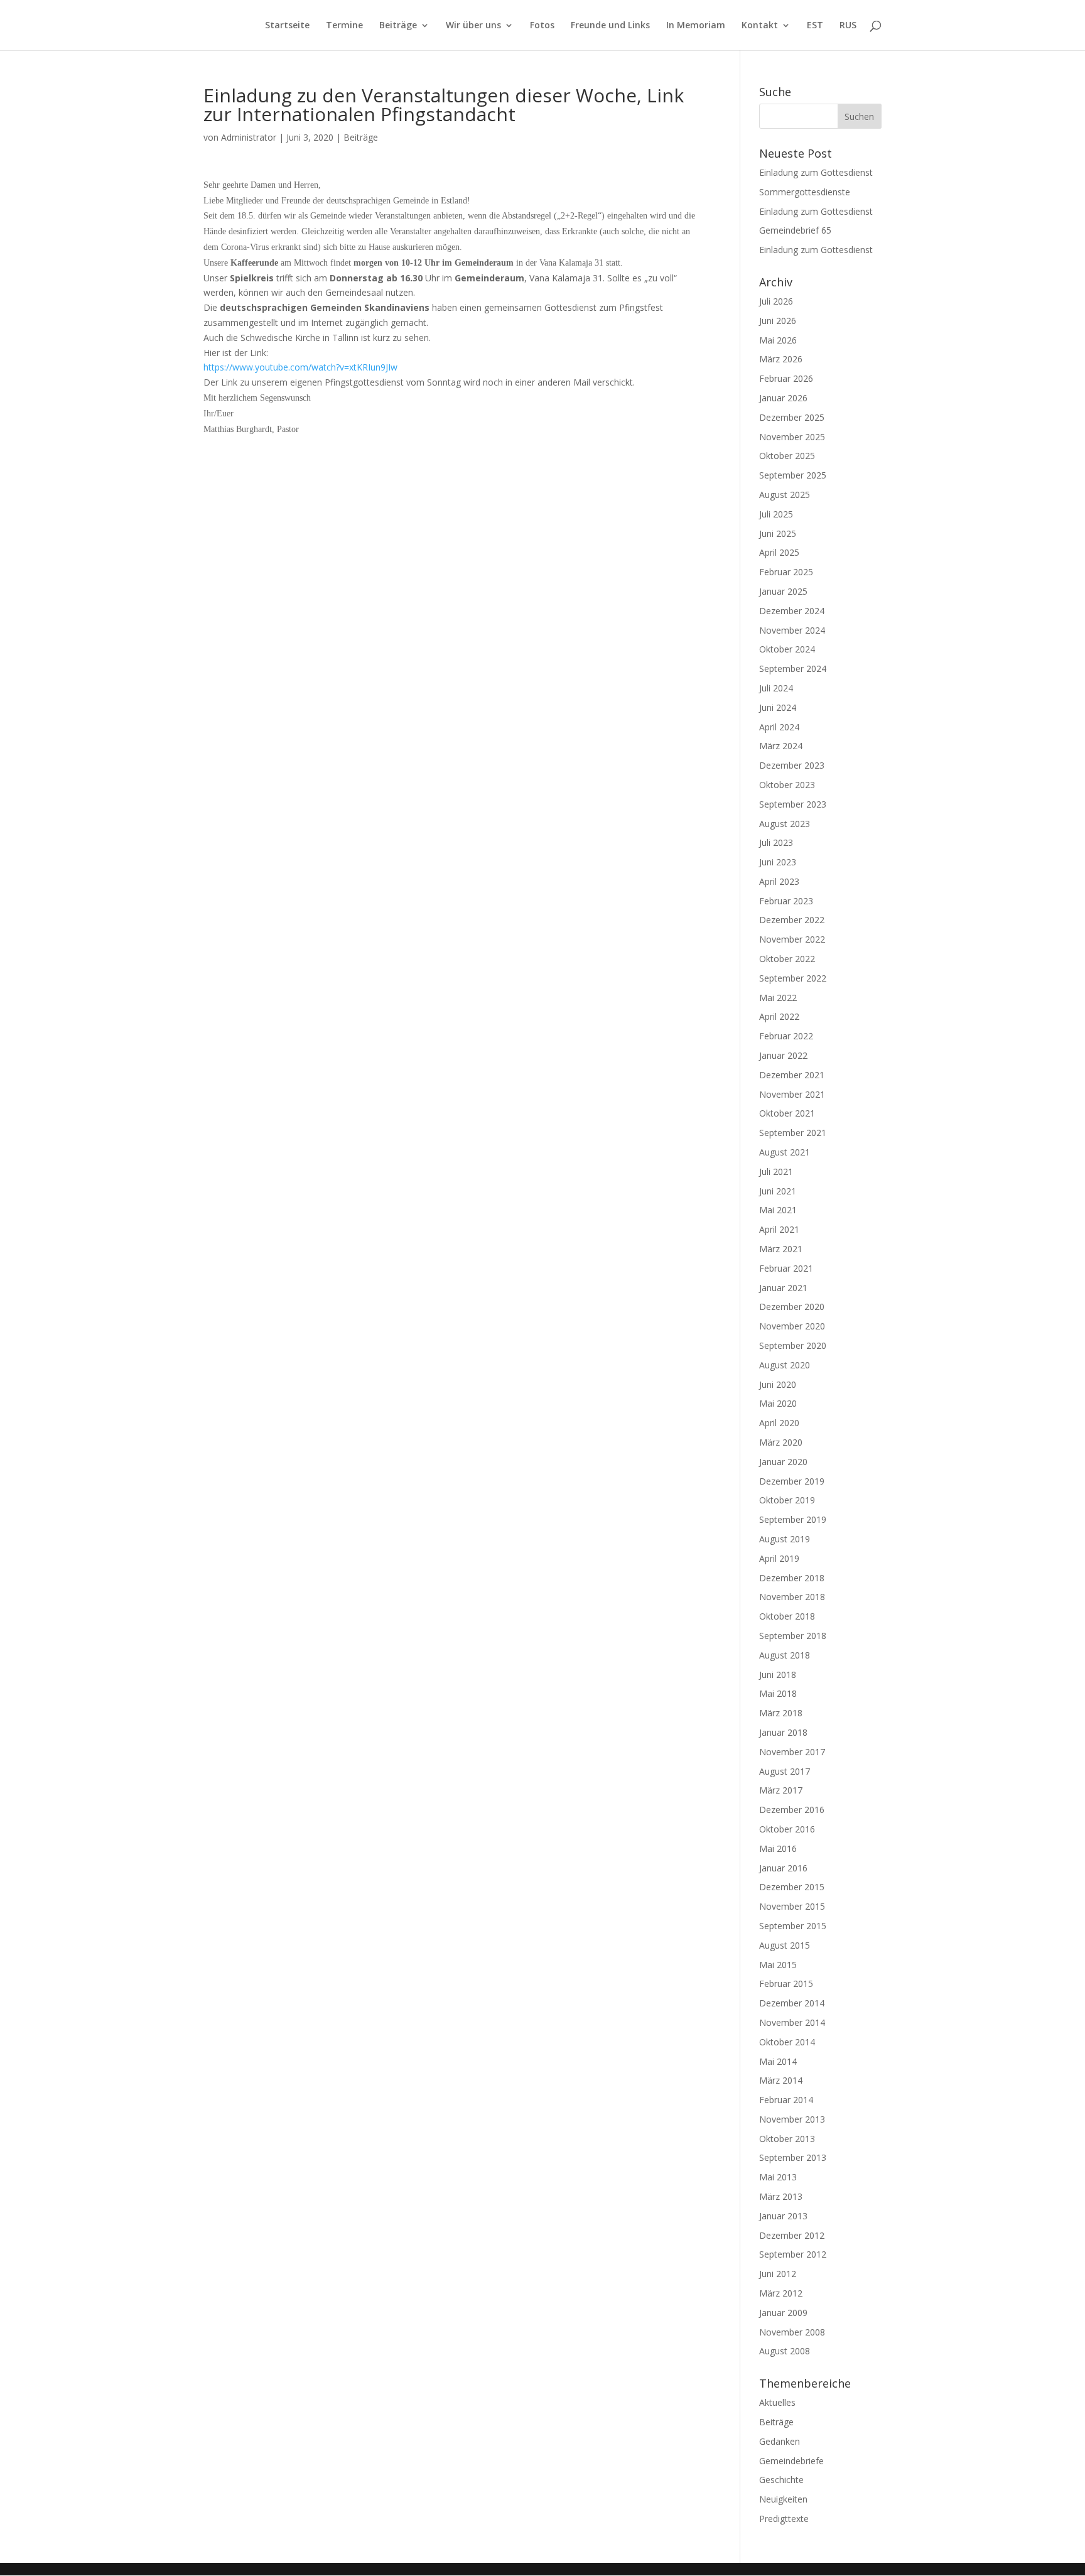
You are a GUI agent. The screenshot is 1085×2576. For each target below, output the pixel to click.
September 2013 (793, 2157)
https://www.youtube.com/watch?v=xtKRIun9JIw (300, 367)
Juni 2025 (778, 533)
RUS (848, 26)
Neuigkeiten (783, 2499)
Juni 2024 (778, 707)
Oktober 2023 (787, 785)
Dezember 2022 (792, 920)
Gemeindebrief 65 (795, 230)
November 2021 (792, 1094)
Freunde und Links (610, 26)
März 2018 (781, 1713)
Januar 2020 (783, 1462)
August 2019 (785, 1539)
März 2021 (781, 1249)
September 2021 (793, 1133)
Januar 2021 (783, 1288)
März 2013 (781, 2196)
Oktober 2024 (787, 649)
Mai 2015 (778, 1965)
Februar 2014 (786, 2100)
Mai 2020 (778, 1403)
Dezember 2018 (792, 1578)
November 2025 (792, 437)
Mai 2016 (778, 1848)
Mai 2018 (778, 1693)
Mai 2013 (778, 2177)
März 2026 (781, 359)
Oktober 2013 (787, 2139)
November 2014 (792, 2022)
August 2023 (785, 824)
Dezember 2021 (792, 1075)
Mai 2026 (778, 340)
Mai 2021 (778, 1210)
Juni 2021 (778, 1191)
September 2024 (793, 668)
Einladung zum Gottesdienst (816, 172)
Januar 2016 (783, 1868)
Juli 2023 (776, 842)
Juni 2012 (778, 2274)
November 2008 (792, 2332)
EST (815, 26)
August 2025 (785, 495)
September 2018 (793, 1636)
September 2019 (793, 1519)
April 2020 (779, 1423)
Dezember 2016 (792, 1810)
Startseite (287, 26)
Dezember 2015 (792, 1887)
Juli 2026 (776, 301)
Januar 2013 (783, 2216)
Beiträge (398, 26)
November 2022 (792, 939)
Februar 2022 (786, 1036)
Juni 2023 (778, 862)
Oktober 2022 (787, 959)
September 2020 (793, 1345)
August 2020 (785, 1365)
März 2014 (781, 2080)
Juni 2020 (778, 1384)
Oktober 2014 (787, 2042)
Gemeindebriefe (791, 2461)
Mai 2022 (778, 998)
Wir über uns (473, 26)
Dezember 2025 (792, 417)
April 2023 (779, 881)
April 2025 (779, 552)
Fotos (542, 26)
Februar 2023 (786, 901)
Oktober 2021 (787, 1113)
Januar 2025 (783, 591)
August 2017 (785, 1771)
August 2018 (785, 1655)
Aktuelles (777, 2402)
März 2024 (781, 746)
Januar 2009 (783, 2313)
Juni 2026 (778, 321)
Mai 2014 (778, 2061)
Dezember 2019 (792, 1481)
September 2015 (793, 1926)
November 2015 (792, 1906)
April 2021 (779, 1229)
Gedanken (780, 2441)
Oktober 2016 (787, 1829)
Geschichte (781, 2480)
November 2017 (792, 1752)
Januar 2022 (783, 1055)
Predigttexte (784, 2519)
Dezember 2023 (792, 765)
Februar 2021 (786, 1268)
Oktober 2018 (787, 1616)
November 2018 (792, 1597)
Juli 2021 (776, 1172)
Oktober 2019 (787, 1500)
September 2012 (793, 2254)
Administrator (249, 137)
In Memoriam (696, 26)
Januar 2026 (783, 398)
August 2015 (785, 1945)
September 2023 (793, 804)
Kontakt (760, 26)
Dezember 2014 (792, 2003)
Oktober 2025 (787, 456)
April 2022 (779, 1016)
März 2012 (781, 2293)
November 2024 (792, 630)
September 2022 (793, 978)
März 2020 (781, 1442)
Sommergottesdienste (805, 192)
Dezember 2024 (792, 611)
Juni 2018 (778, 1675)
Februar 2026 (786, 378)
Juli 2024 (776, 688)
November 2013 (792, 2119)
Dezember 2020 (792, 1307)
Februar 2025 (786, 572)
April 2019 (779, 1558)
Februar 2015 (786, 1983)
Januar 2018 (783, 1732)
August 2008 (785, 2351)
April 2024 (779, 727)
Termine (344, 26)
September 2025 (793, 475)
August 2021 (785, 1152)
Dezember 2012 (792, 2235)
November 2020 (792, 1326)
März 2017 (781, 1790)
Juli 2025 (776, 514)
